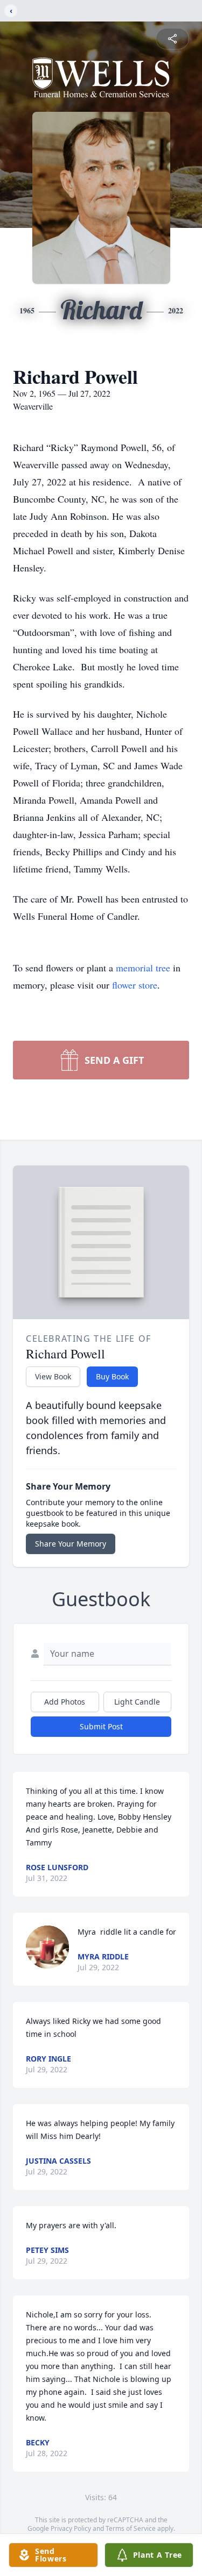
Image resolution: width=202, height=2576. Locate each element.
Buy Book (112, 1376)
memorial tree (143, 968)
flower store (135, 985)
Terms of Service (131, 2528)
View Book (53, 1376)
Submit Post (101, 1726)
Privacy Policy (71, 2528)
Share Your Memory (71, 1544)
